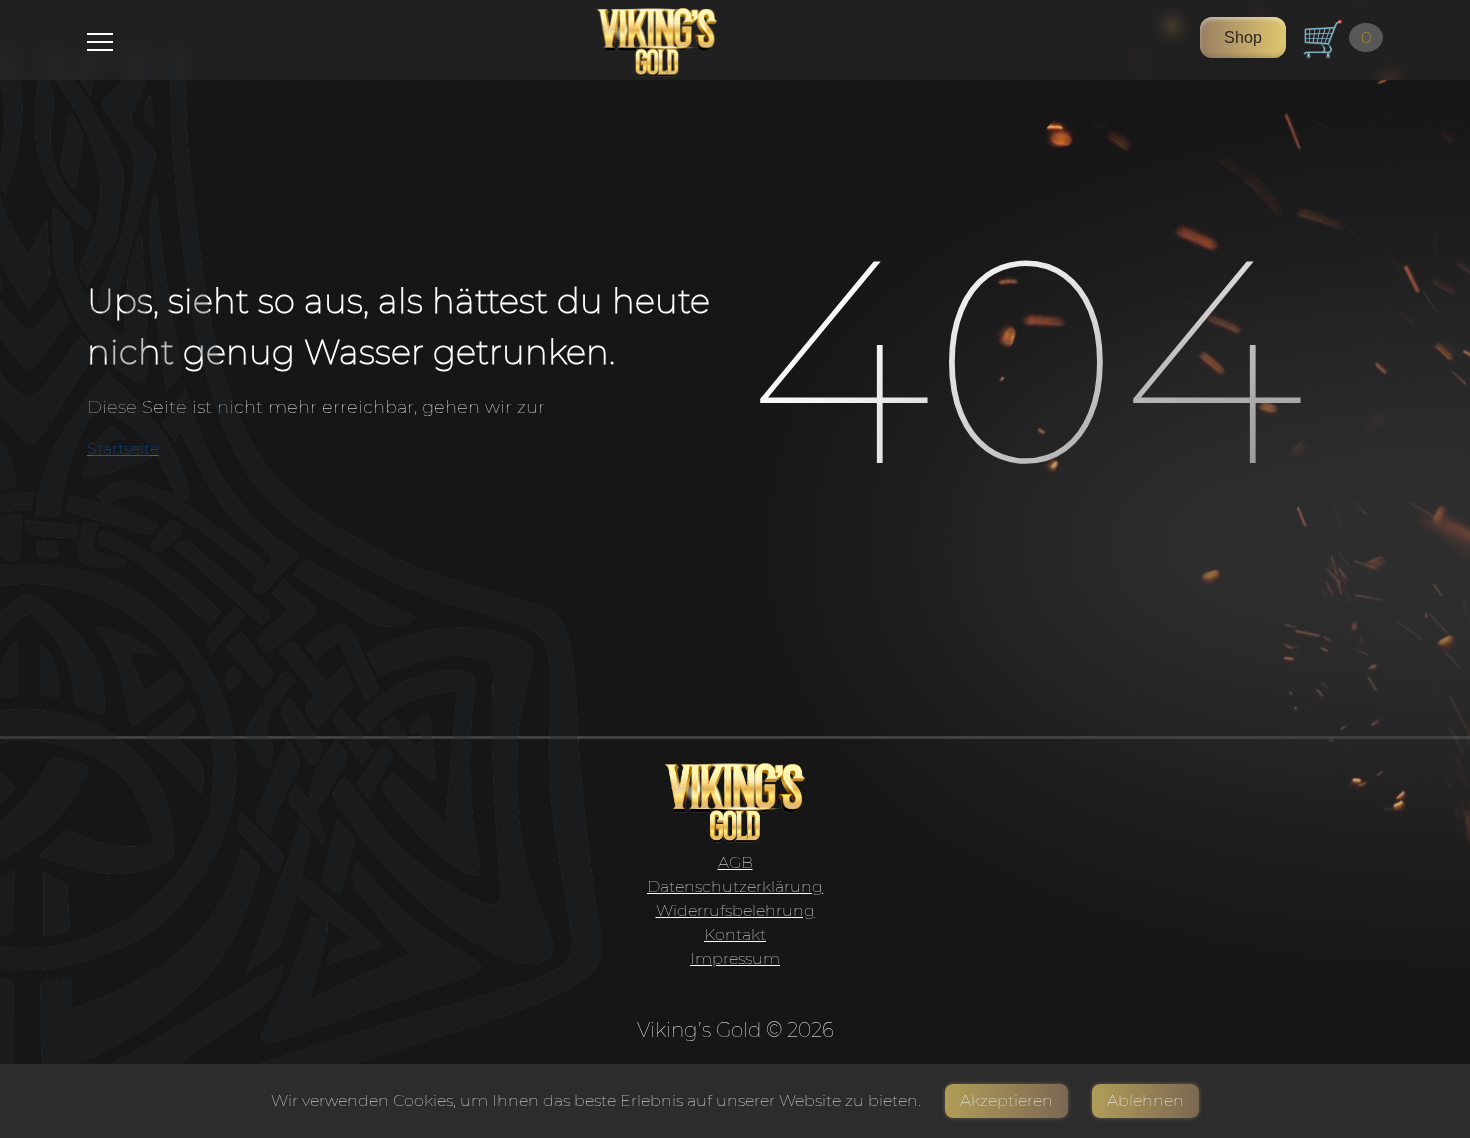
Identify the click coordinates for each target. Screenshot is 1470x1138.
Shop (1243, 37)
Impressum (735, 958)
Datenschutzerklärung (735, 886)
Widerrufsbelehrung (735, 910)
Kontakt (735, 934)
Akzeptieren (1006, 1100)
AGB (735, 862)
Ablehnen (1145, 1100)
